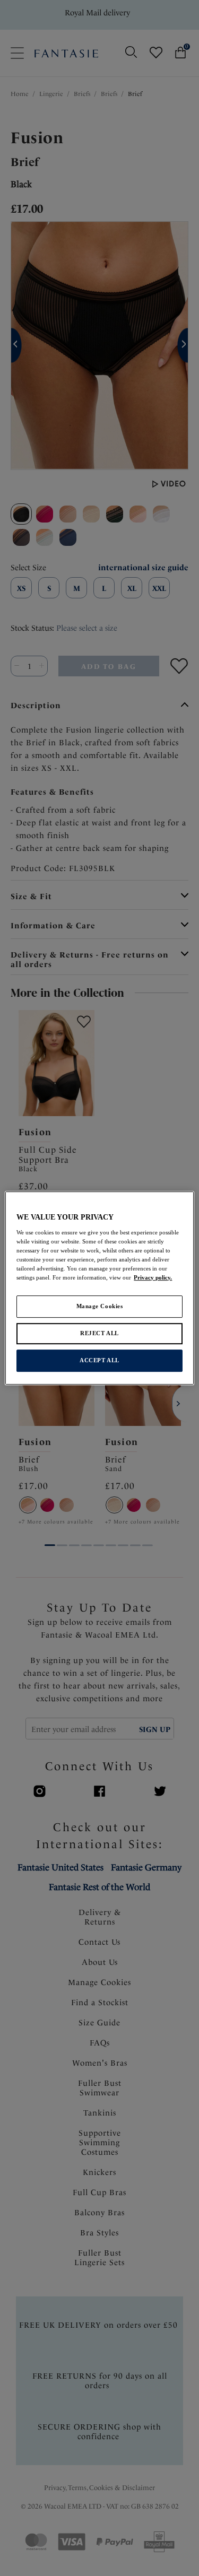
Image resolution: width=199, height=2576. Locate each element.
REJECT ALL (99, 1333)
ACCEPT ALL (99, 1360)
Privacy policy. (153, 1277)
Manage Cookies (100, 1306)
